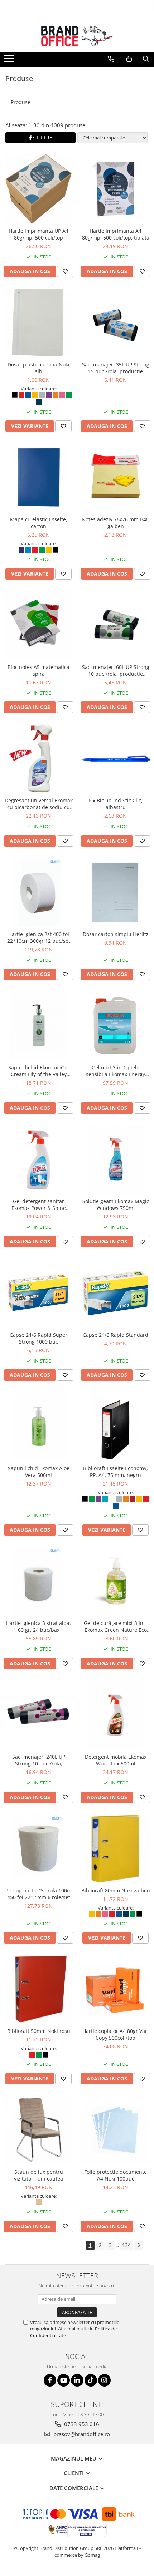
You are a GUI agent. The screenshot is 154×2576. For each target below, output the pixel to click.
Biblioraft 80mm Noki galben (116, 1890)
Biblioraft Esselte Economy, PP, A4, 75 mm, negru (115, 1472)
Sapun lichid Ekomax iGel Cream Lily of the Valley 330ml (38, 1071)
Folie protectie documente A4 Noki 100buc (115, 2175)
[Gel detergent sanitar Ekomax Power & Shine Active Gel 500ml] (38, 1159)
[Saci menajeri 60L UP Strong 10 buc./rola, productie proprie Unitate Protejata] (115, 625)
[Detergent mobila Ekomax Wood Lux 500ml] (115, 1715)
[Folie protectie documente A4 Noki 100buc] (115, 2130)
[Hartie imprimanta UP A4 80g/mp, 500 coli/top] (38, 189)
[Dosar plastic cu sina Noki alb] (38, 323)
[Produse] (10, 61)
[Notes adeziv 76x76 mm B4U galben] (115, 477)
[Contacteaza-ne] (111, 59)
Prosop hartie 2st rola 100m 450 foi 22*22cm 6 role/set (38, 1894)
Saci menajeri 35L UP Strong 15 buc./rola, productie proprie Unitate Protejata (116, 368)
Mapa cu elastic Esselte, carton (39, 523)
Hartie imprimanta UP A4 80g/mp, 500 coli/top (38, 234)
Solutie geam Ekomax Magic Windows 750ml (116, 1205)
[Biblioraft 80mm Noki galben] (115, 1849)
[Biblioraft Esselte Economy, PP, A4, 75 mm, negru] (115, 1426)
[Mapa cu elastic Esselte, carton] (38, 477)
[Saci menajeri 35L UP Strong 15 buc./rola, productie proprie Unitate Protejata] (115, 323)
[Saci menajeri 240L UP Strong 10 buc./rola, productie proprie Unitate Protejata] (38, 1715)
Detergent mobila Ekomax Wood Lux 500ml (116, 1760)
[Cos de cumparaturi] (129, 59)
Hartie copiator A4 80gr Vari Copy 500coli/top (115, 2034)
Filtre (43, 137)
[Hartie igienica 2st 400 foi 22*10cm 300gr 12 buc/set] (38, 892)
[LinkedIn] (77, 2380)
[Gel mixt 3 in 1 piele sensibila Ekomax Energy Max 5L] (115, 1026)
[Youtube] (64, 2380)
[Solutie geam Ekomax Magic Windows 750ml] (115, 1159)
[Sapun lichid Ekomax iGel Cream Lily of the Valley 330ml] (38, 1026)
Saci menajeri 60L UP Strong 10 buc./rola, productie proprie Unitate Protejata (116, 670)
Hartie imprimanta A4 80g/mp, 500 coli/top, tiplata (116, 234)
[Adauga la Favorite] (65, 271)
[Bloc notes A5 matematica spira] (38, 625)
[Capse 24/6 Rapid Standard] (115, 1293)
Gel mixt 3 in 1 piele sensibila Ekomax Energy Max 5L (115, 1071)
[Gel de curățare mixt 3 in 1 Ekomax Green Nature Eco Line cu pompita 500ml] (115, 1581)
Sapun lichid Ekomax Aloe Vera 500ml (39, 1472)
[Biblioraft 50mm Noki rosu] (38, 1989)
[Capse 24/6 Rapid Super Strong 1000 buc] (38, 1293)
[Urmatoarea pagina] (139, 2245)
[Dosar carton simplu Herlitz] (115, 892)
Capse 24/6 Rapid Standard (115, 1335)
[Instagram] (104, 2380)
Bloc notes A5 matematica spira (38, 670)
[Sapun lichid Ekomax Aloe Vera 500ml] (38, 1426)
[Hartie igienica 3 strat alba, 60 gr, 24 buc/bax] (38, 1581)
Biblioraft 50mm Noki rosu (39, 2031)
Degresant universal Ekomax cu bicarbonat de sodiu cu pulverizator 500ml (39, 804)
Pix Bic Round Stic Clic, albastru (115, 804)
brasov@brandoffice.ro (81, 2434)
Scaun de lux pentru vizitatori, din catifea (38, 2175)
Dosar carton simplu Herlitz (116, 934)
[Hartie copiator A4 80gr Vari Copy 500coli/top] (115, 1989)
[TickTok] (91, 2380)
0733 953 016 (81, 2424)
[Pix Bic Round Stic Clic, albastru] (115, 758)
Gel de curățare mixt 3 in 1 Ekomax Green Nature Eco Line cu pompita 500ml (116, 1626)
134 (126, 2245)
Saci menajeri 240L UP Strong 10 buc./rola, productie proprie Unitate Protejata (39, 1760)
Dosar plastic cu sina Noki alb (38, 368)
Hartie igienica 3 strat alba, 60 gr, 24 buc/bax (38, 1626)
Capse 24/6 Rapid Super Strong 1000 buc (38, 1338)
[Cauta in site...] (146, 59)
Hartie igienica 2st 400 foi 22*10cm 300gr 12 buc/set (39, 937)
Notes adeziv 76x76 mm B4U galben (116, 523)
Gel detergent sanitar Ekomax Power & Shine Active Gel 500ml (39, 1205)
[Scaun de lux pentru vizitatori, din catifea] (38, 2130)
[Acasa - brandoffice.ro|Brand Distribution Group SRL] (77, 36)
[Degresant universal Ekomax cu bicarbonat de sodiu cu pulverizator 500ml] (38, 758)
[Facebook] (50, 2380)
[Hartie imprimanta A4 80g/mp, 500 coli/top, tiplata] (115, 189)
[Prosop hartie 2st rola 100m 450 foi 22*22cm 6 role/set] (38, 1849)
